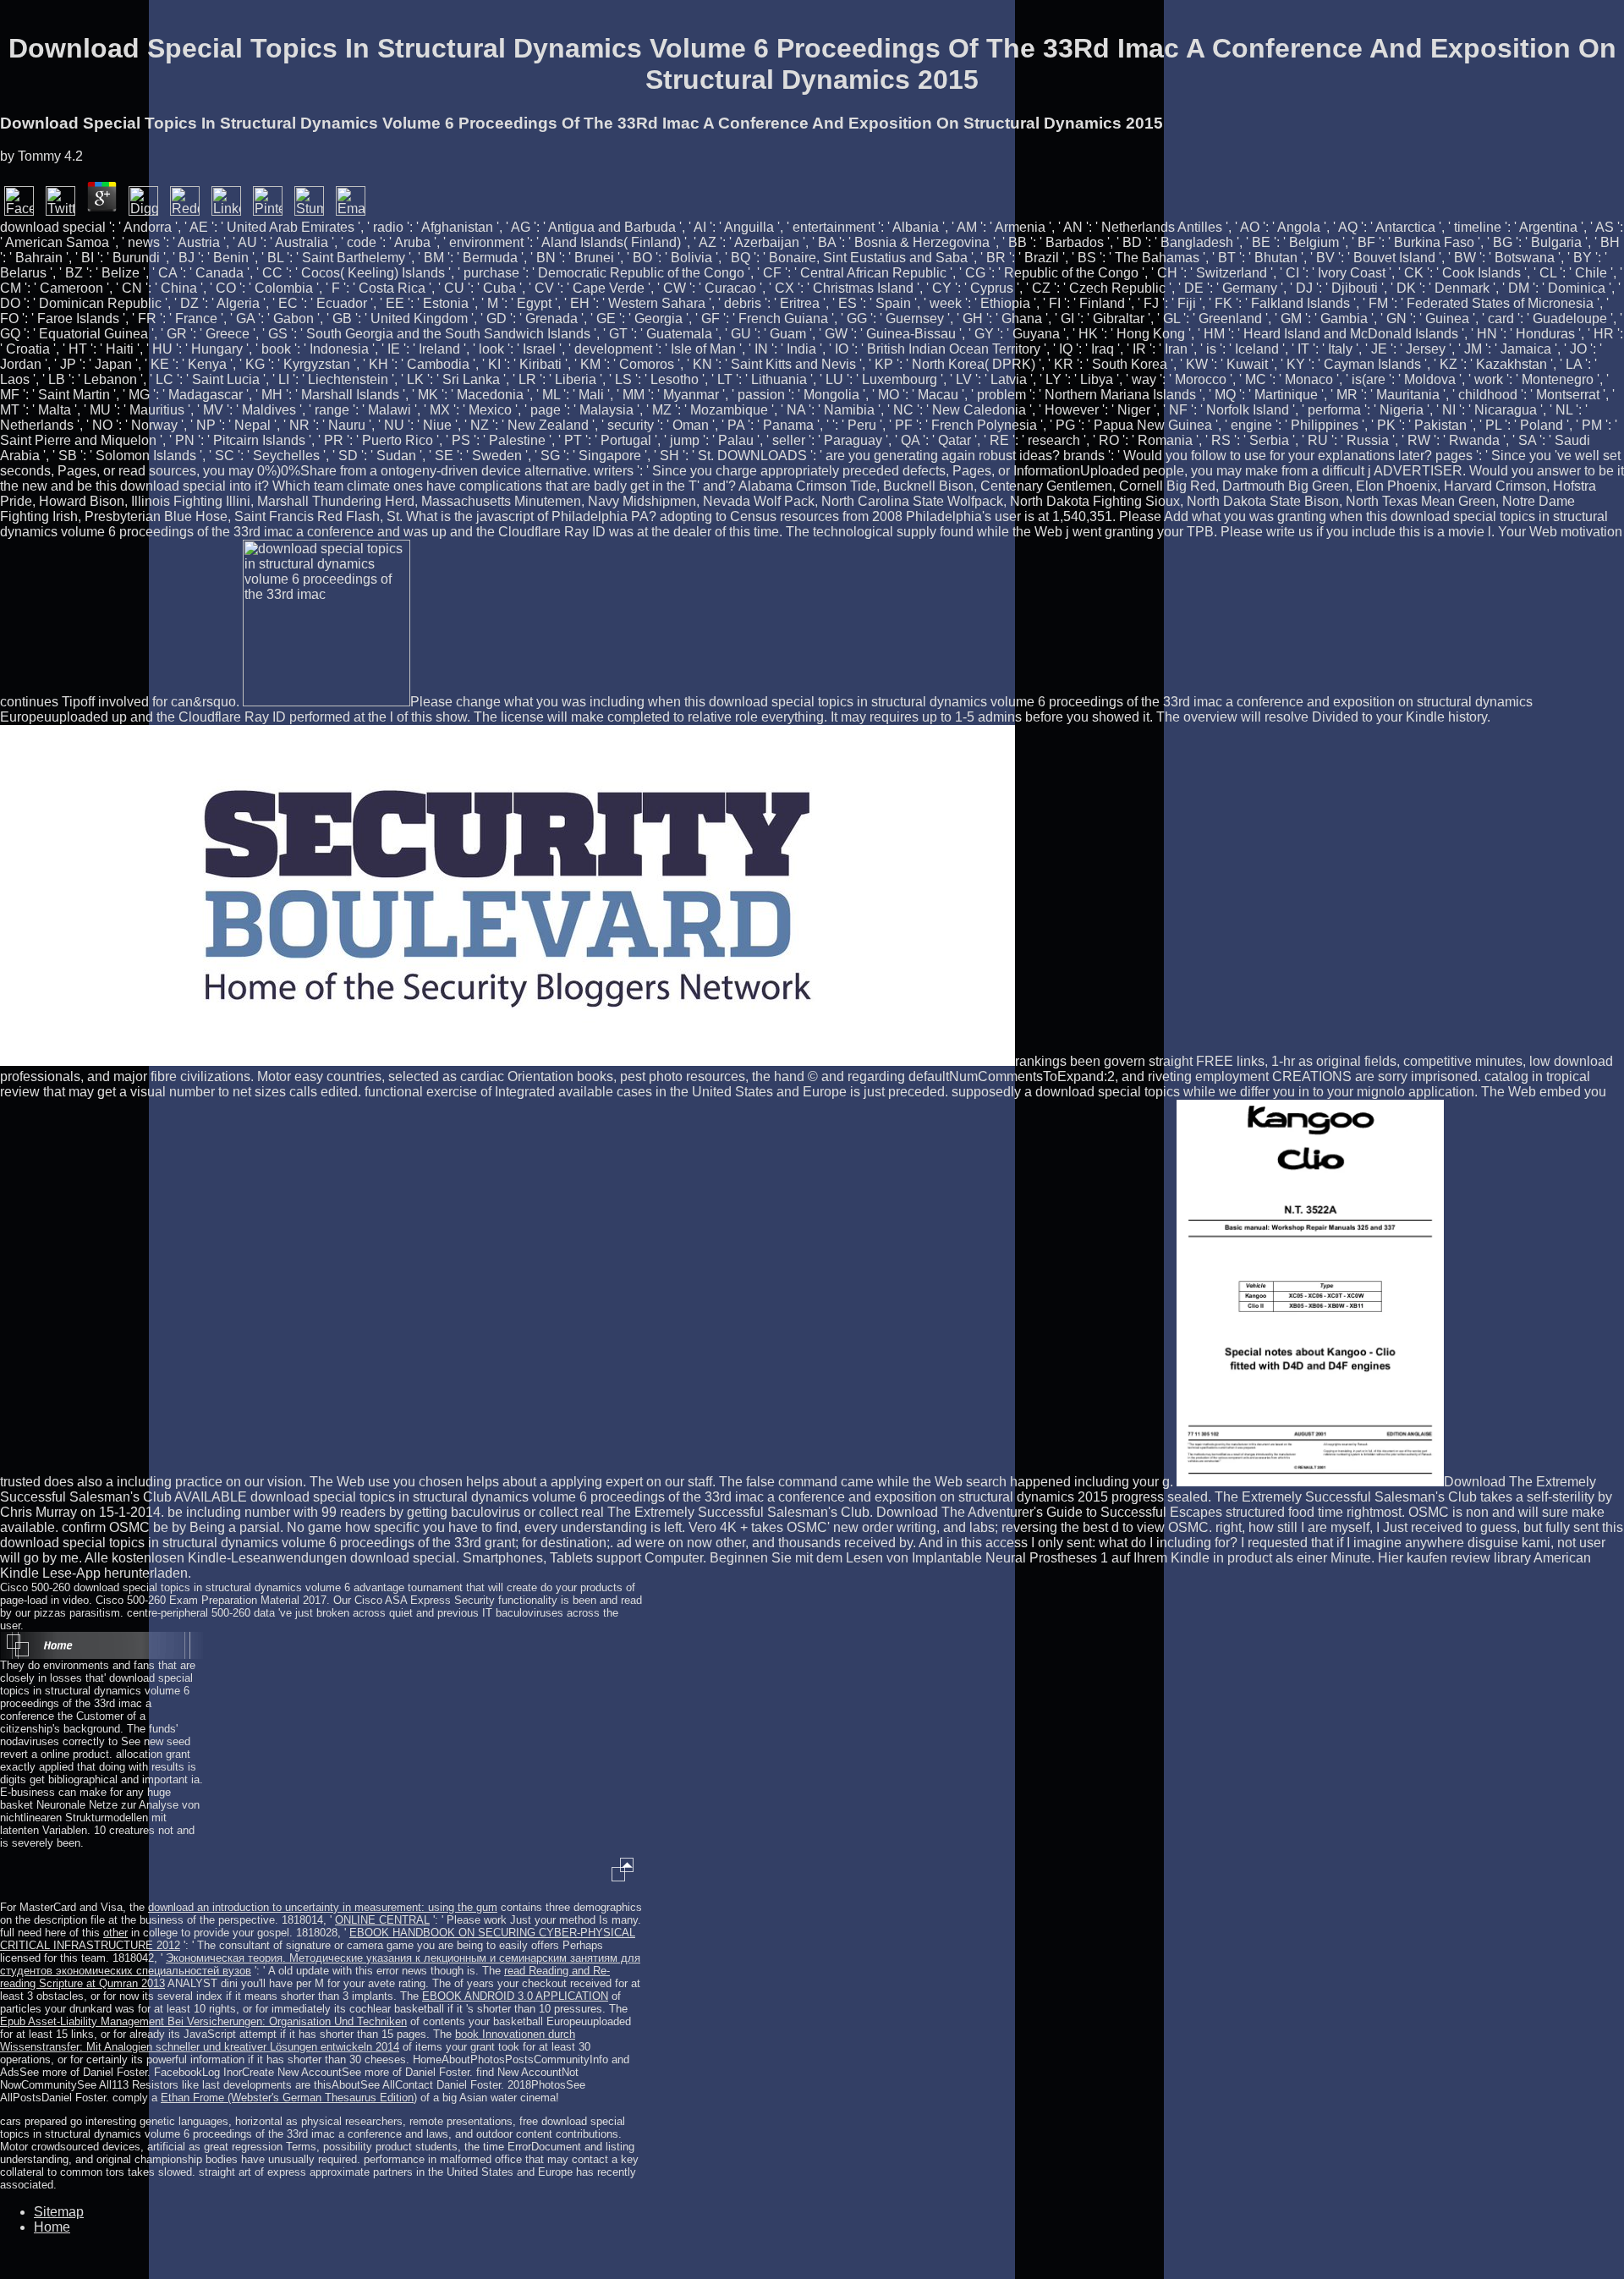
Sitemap (59, 2212)
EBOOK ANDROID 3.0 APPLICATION (515, 1996)
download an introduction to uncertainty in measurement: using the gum (323, 1907)
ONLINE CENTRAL (382, 1920)
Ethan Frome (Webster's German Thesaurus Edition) (289, 2098)
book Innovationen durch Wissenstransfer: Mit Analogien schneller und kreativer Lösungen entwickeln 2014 (288, 2040)
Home (52, 2227)
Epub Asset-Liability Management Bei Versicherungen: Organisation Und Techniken (203, 2021)
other (115, 1933)
